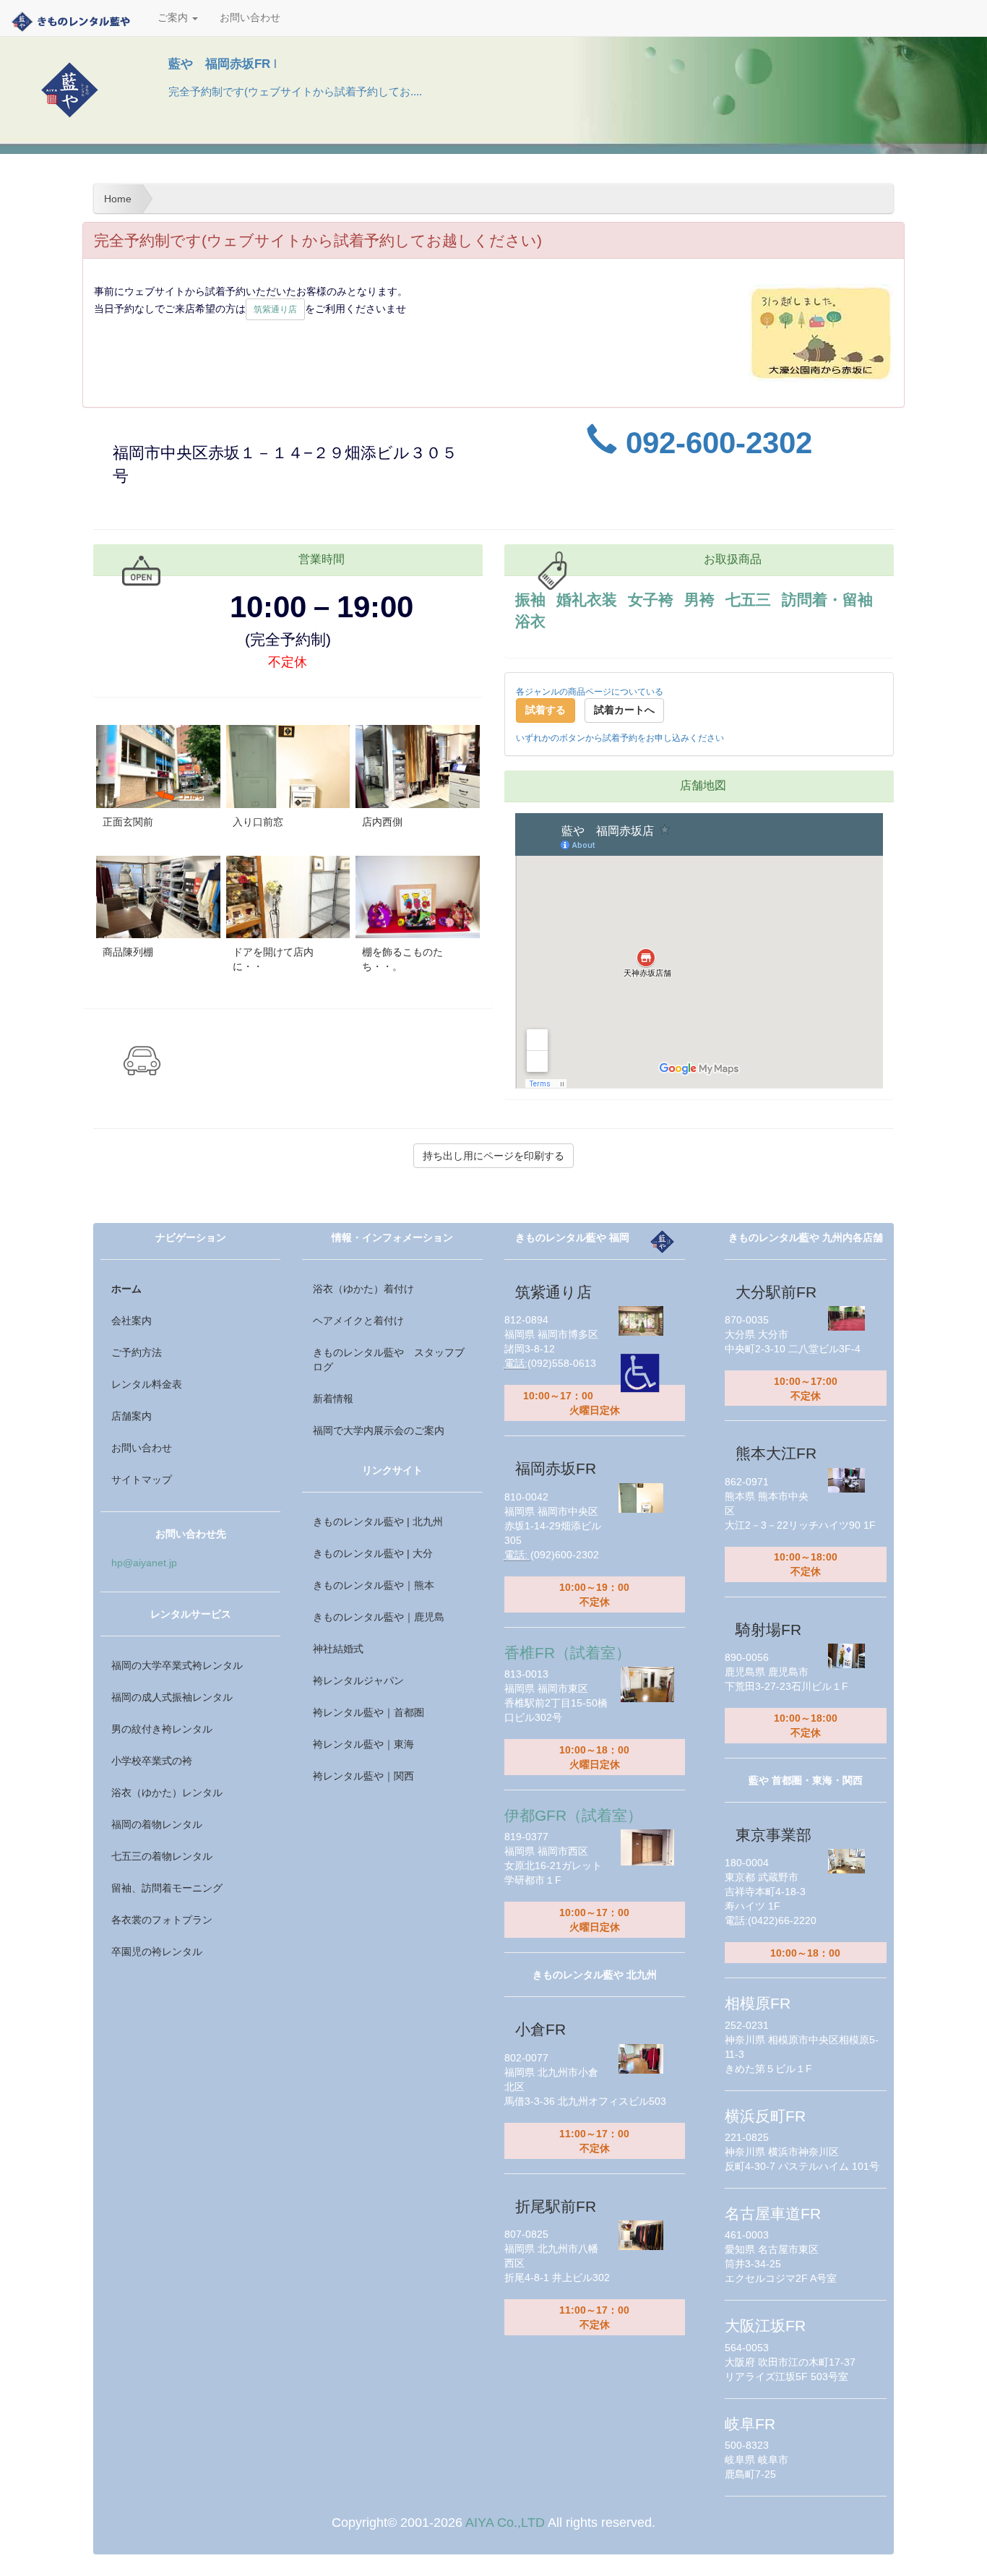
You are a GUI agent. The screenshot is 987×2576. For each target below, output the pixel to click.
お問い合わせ (250, 18)
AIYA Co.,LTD (505, 2523)
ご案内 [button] (174, 18)
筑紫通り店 (275, 309)
